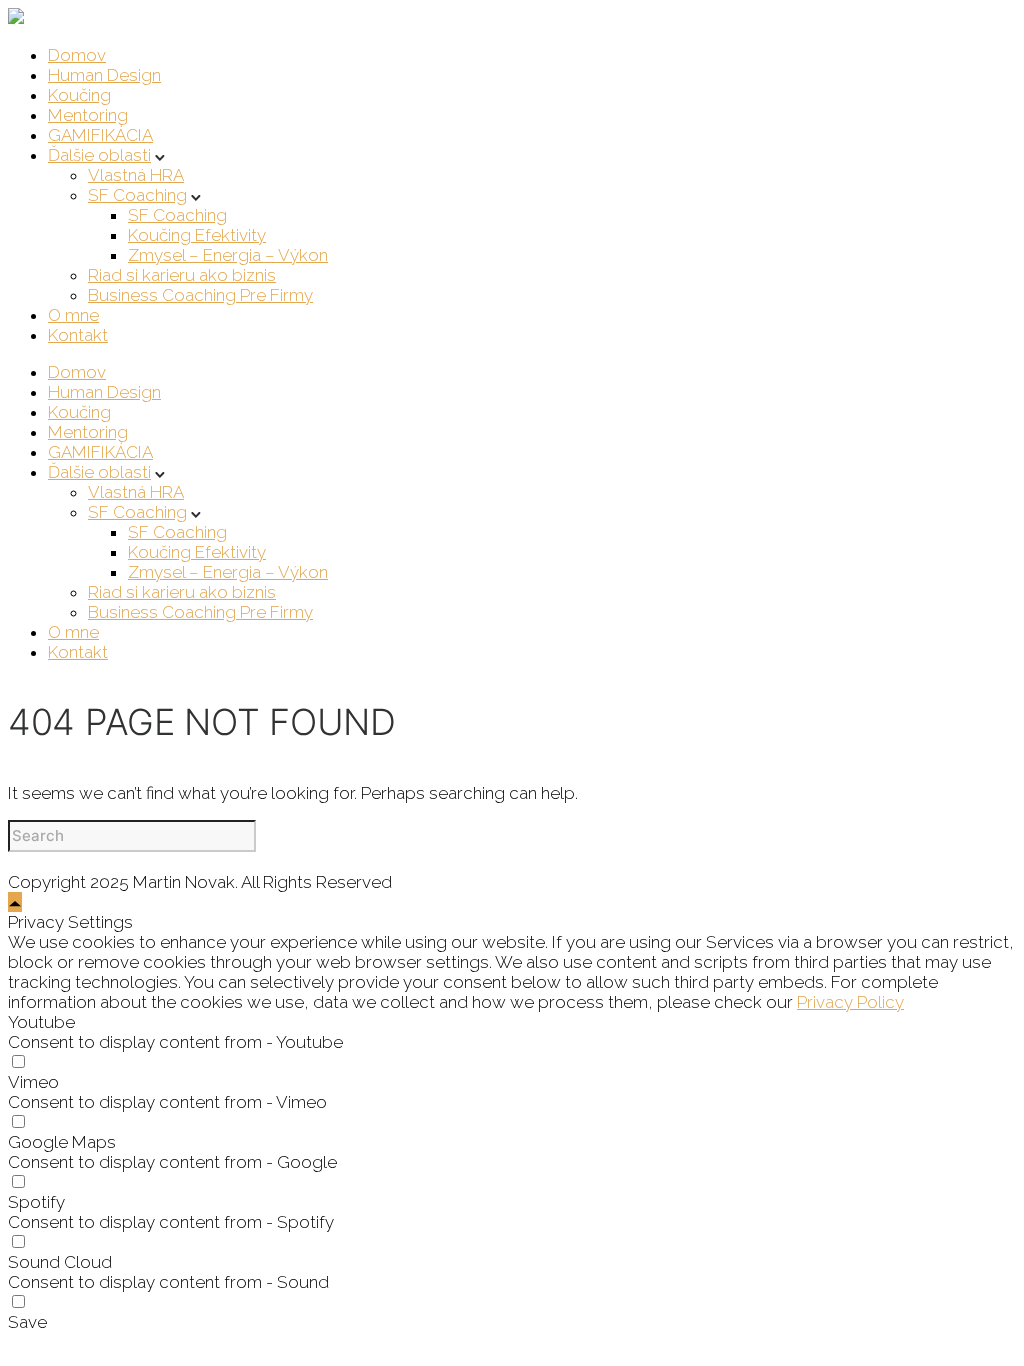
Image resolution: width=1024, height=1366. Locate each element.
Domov (77, 55)
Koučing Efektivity (197, 235)
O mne (73, 315)
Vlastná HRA (136, 175)
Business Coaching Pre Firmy (200, 295)
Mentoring (88, 115)
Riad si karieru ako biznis (182, 275)
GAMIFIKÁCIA (100, 135)
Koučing (79, 95)
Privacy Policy (850, 1002)
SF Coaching (137, 195)
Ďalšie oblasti (99, 155)
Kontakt (78, 335)
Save (27, 1322)
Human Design (104, 75)
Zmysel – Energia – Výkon (228, 255)
